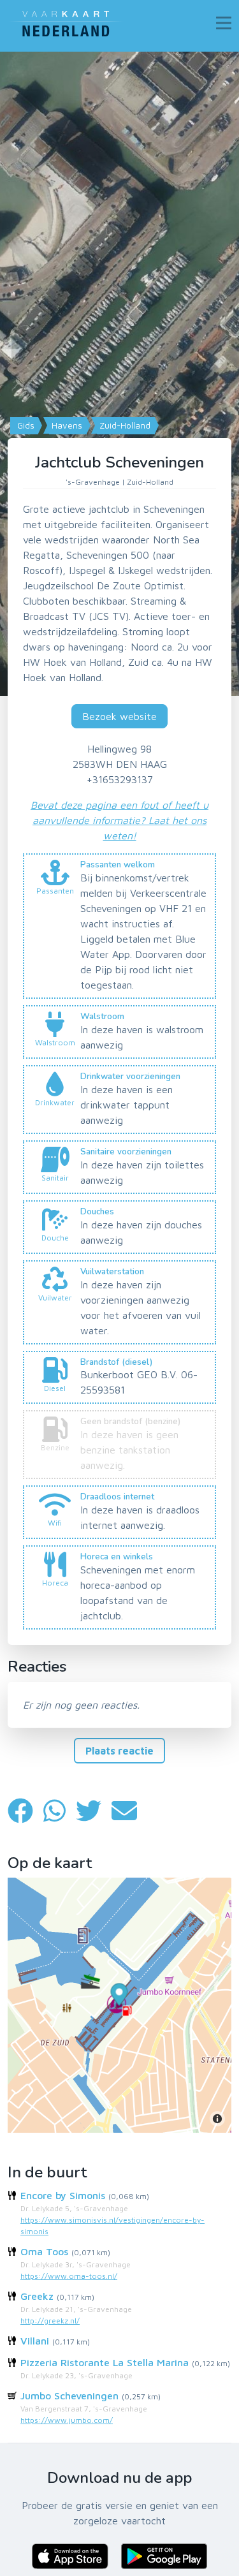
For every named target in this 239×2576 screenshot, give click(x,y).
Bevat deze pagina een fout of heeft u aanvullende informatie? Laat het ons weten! (119, 820)
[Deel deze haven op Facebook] (25, 1810)
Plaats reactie (119, 1751)
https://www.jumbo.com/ (67, 2420)
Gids (25, 425)
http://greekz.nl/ (50, 2321)
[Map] (119, 374)
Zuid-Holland (124, 425)
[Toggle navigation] (224, 23)
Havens (66, 425)
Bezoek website (119, 716)
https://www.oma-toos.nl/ (69, 2276)
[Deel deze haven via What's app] (60, 1810)
